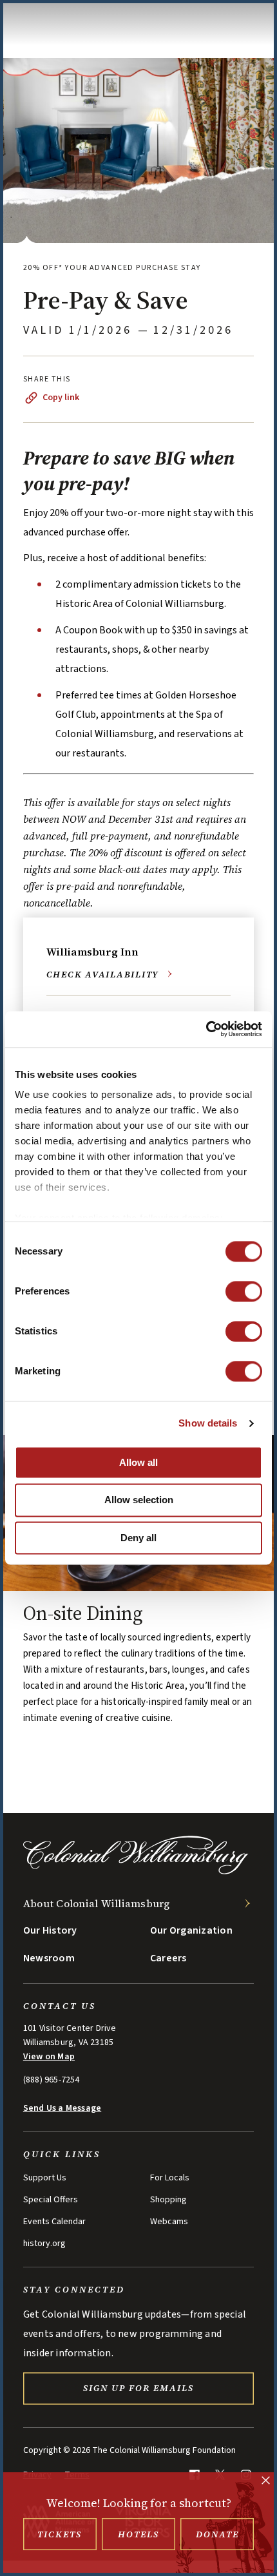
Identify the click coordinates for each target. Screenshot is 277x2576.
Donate (217, 2534)
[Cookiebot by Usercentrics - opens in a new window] (206, 1029)
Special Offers (51, 2200)
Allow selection (139, 1500)
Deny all (138, 1538)
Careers (168, 1958)
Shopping (168, 2200)
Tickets (60, 2534)
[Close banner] (266, 2482)
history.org (44, 2244)
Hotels (138, 2534)
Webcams (169, 2222)
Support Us (45, 2178)
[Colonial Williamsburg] (136, 1871)
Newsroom (49, 1958)
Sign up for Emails (138, 2388)
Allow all (138, 1462)
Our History (50, 1930)
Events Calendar (54, 2222)
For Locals (170, 2178)
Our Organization (191, 1930)
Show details (208, 1423)
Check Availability (103, 974)
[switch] (244, 1291)
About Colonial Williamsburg (97, 1903)
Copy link (61, 398)
